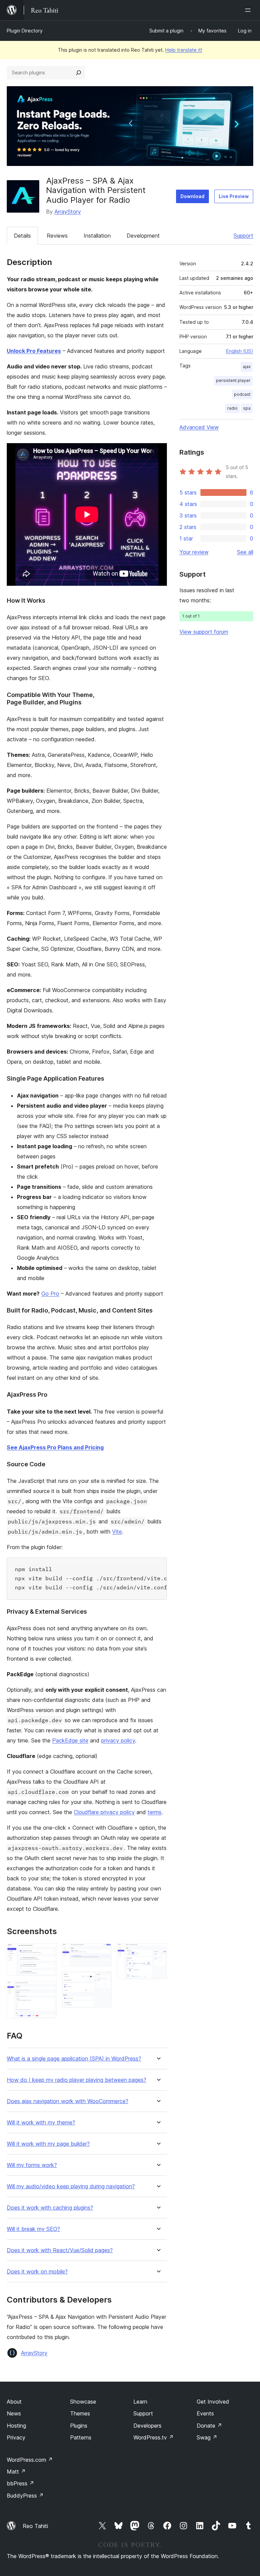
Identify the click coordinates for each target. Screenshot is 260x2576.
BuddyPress (25, 2496)
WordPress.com (30, 2460)
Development (143, 236)
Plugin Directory (25, 31)
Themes (80, 2413)
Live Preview (234, 196)
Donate (209, 2426)
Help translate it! (184, 50)
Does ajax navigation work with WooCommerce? (68, 2101)
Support (243, 236)
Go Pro (50, 1294)
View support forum (204, 632)
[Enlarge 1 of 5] (47, 1952)
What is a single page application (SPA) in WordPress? (74, 2059)
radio (232, 408)
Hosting (16, 2426)
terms (155, 1812)
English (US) (240, 351)
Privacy (16, 2437)
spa (247, 408)
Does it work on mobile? (37, 2272)
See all (245, 552)
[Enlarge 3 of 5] (103, 1952)
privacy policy (118, 1740)
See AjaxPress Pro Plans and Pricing (55, 1447)
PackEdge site (70, 1740)
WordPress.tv (154, 2437)
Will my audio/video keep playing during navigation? (71, 2186)
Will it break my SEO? (33, 2229)
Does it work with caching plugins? (50, 2208)
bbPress (20, 2483)
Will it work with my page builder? (48, 2144)
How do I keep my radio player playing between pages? (77, 2080)
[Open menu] (249, 10)
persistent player (233, 380)
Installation (97, 236)
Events (205, 2413)
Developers (147, 2426)
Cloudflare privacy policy (104, 1812)
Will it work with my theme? (41, 2123)
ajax (247, 367)
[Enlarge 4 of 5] (103, 1981)
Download (192, 196)
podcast (242, 394)
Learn (140, 2402)
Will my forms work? (32, 2165)
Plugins (79, 2426)
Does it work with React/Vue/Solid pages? (60, 2250)
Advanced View (199, 427)
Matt (16, 2472)
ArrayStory (68, 212)
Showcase (83, 2402)
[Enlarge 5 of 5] (158, 1952)
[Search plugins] (79, 73)
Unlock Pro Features (34, 351)
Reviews (57, 236)
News (14, 2413)
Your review (194, 552)
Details (22, 236)
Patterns (81, 2437)
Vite (117, 1532)
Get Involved (213, 2402)
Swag (207, 2437)
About (14, 2402)
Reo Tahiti (35, 2526)
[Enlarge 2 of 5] (47, 1990)
